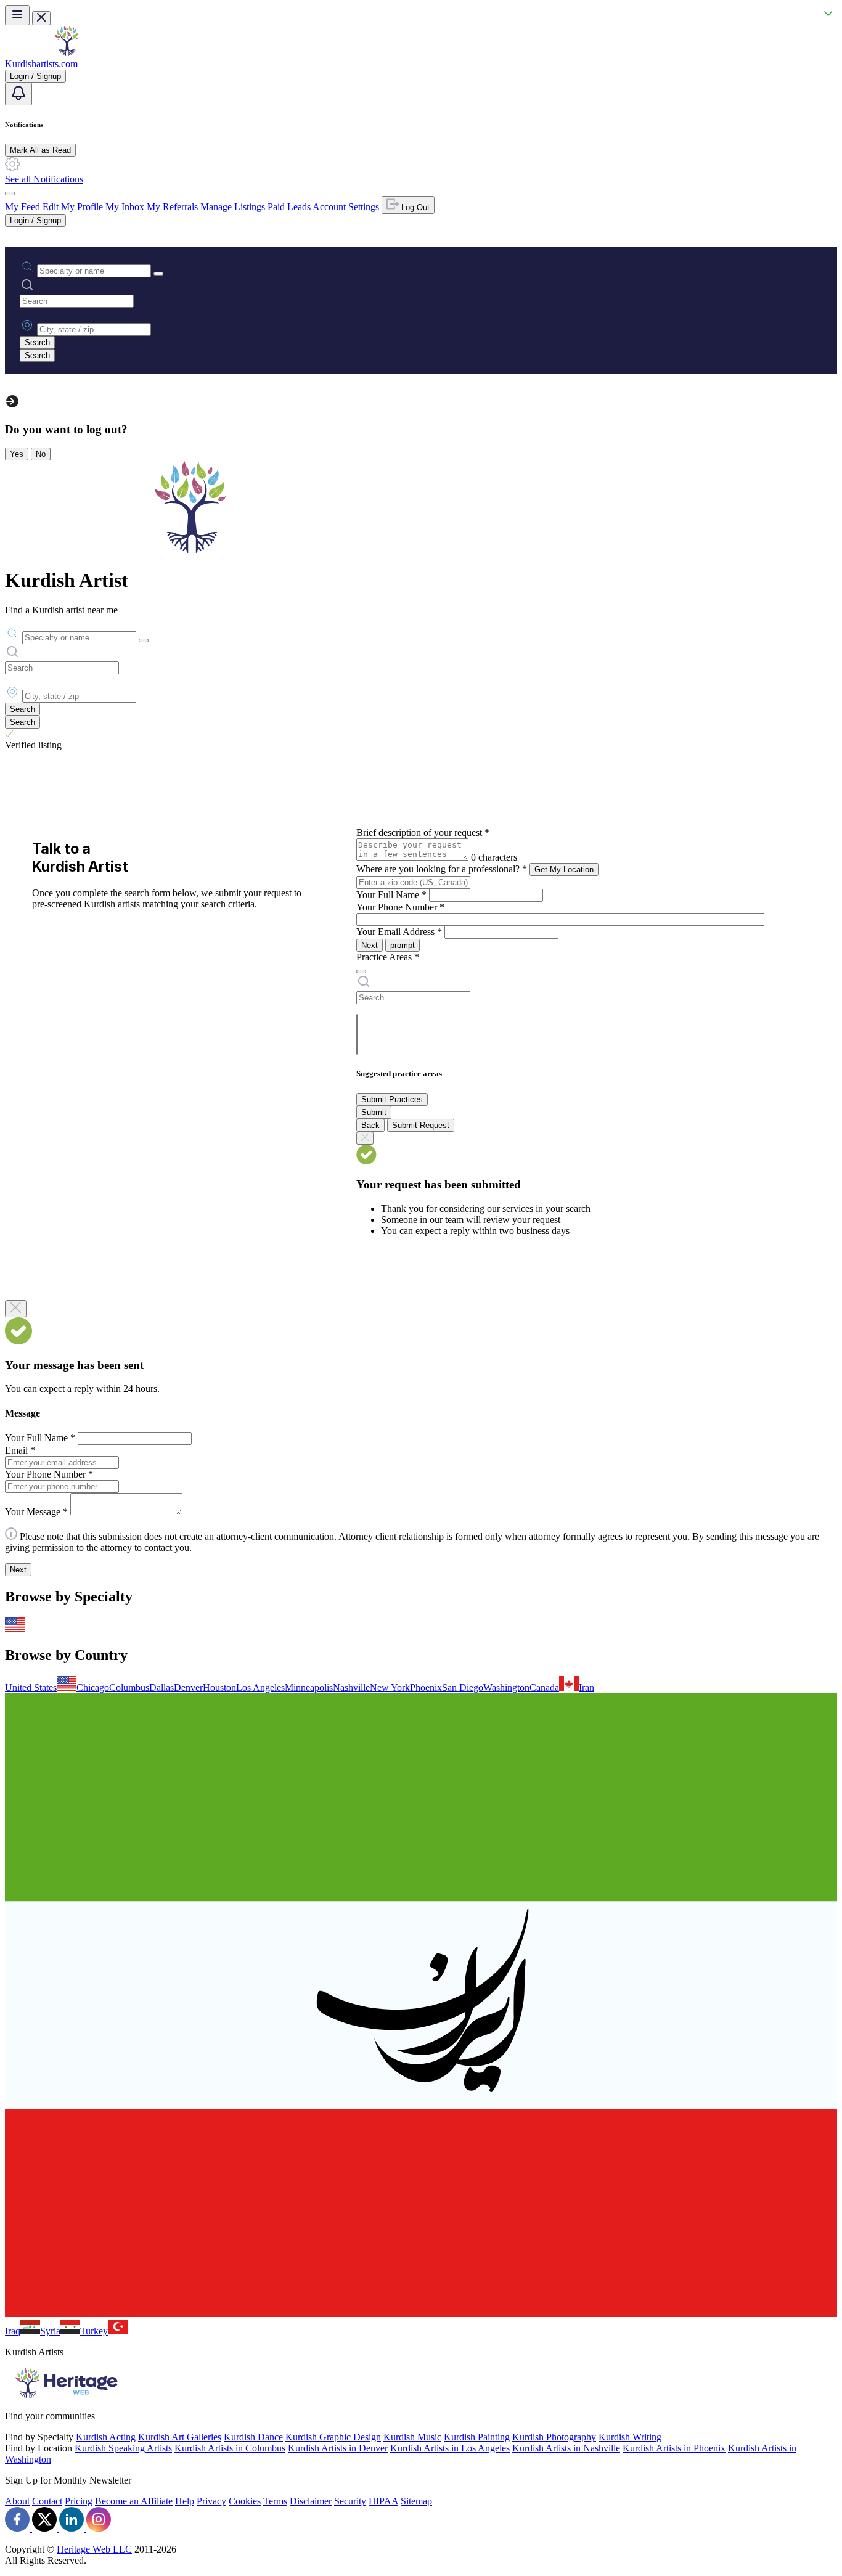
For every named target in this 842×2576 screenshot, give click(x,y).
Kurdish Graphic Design (333, 2437)
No (41, 454)
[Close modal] (16, 1309)
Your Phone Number (400, 907)
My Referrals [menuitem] (172, 207)
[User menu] (10, 194)
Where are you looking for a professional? (442, 869)
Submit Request (421, 1125)
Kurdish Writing (630, 2437)
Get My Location (564, 869)
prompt (403, 945)
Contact (47, 2501)
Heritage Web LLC (94, 2549)
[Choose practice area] (361, 971)
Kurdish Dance (253, 2437)
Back (370, 1125)
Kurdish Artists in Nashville (566, 2448)
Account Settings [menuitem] (346, 207)
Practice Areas (388, 957)
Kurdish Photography (554, 2437)
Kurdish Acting (106, 2437)
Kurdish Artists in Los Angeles (450, 2448)
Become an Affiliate (134, 2501)
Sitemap (416, 2501)
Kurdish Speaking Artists (123, 2448)
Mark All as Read (40, 150)
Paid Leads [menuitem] (289, 207)
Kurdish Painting (477, 2437)
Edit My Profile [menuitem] (73, 207)
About (17, 2501)
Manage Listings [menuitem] (233, 207)
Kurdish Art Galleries (180, 2437)
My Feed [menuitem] (22, 207)
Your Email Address (399, 932)
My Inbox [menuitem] (125, 207)
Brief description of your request (423, 832)
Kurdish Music (412, 2437)
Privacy (211, 2501)
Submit (374, 1112)
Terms (275, 2501)
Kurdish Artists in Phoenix (674, 2448)
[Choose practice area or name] (158, 274)
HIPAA (383, 2501)
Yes (17, 454)
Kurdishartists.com (41, 64)
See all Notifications (44, 179)
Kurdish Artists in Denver (338, 2448)
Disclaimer (311, 2501)
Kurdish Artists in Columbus (230, 2448)
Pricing (79, 2501)
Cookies (245, 2501)
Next (370, 945)
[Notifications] (18, 94)
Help (185, 2501)
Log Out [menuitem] (414, 207)
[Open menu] (17, 15)
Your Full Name (391, 895)
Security (350, 2501)
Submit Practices (392, 1099)
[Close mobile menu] (41, 18)
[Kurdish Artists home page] (67, 53)
